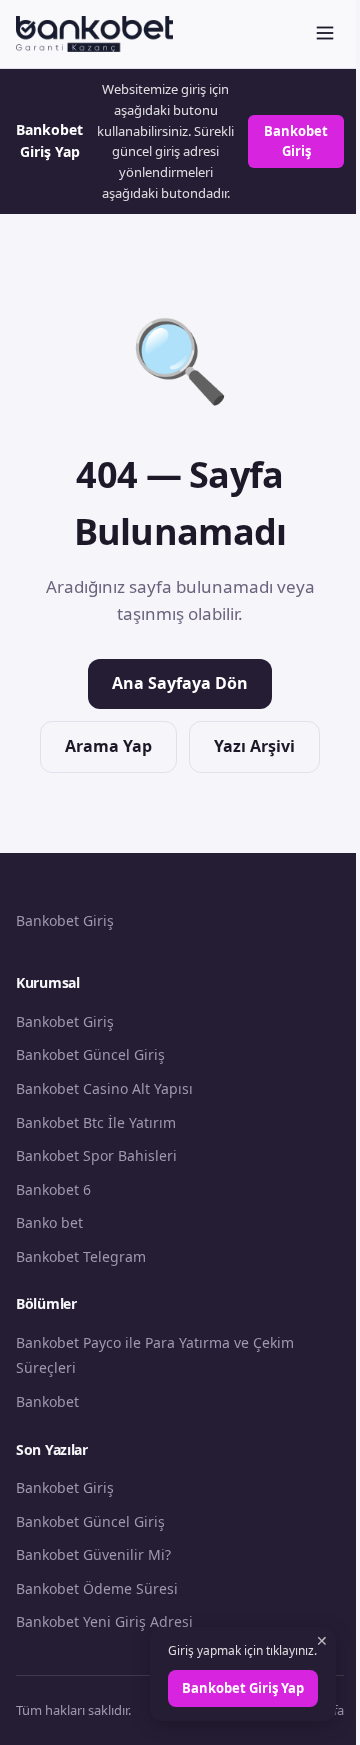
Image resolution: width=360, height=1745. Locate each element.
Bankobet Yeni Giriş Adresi (104, 1621)
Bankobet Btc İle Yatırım (96, 1122)
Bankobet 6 (53, 1189)
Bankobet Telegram (81, 1256)
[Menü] (325, 34)
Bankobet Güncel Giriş (90, 1054)
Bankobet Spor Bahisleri (96, 1155)
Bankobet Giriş (296, 141)
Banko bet (49, 1222)
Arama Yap (108, 746)
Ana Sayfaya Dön (180, 683)
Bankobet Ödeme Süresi (97, 1588)
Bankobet (47, 1401)
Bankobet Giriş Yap (243, 1688)
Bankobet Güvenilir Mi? (93, 1554)
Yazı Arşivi (254, 746)
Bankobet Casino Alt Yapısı (104, 1088)
